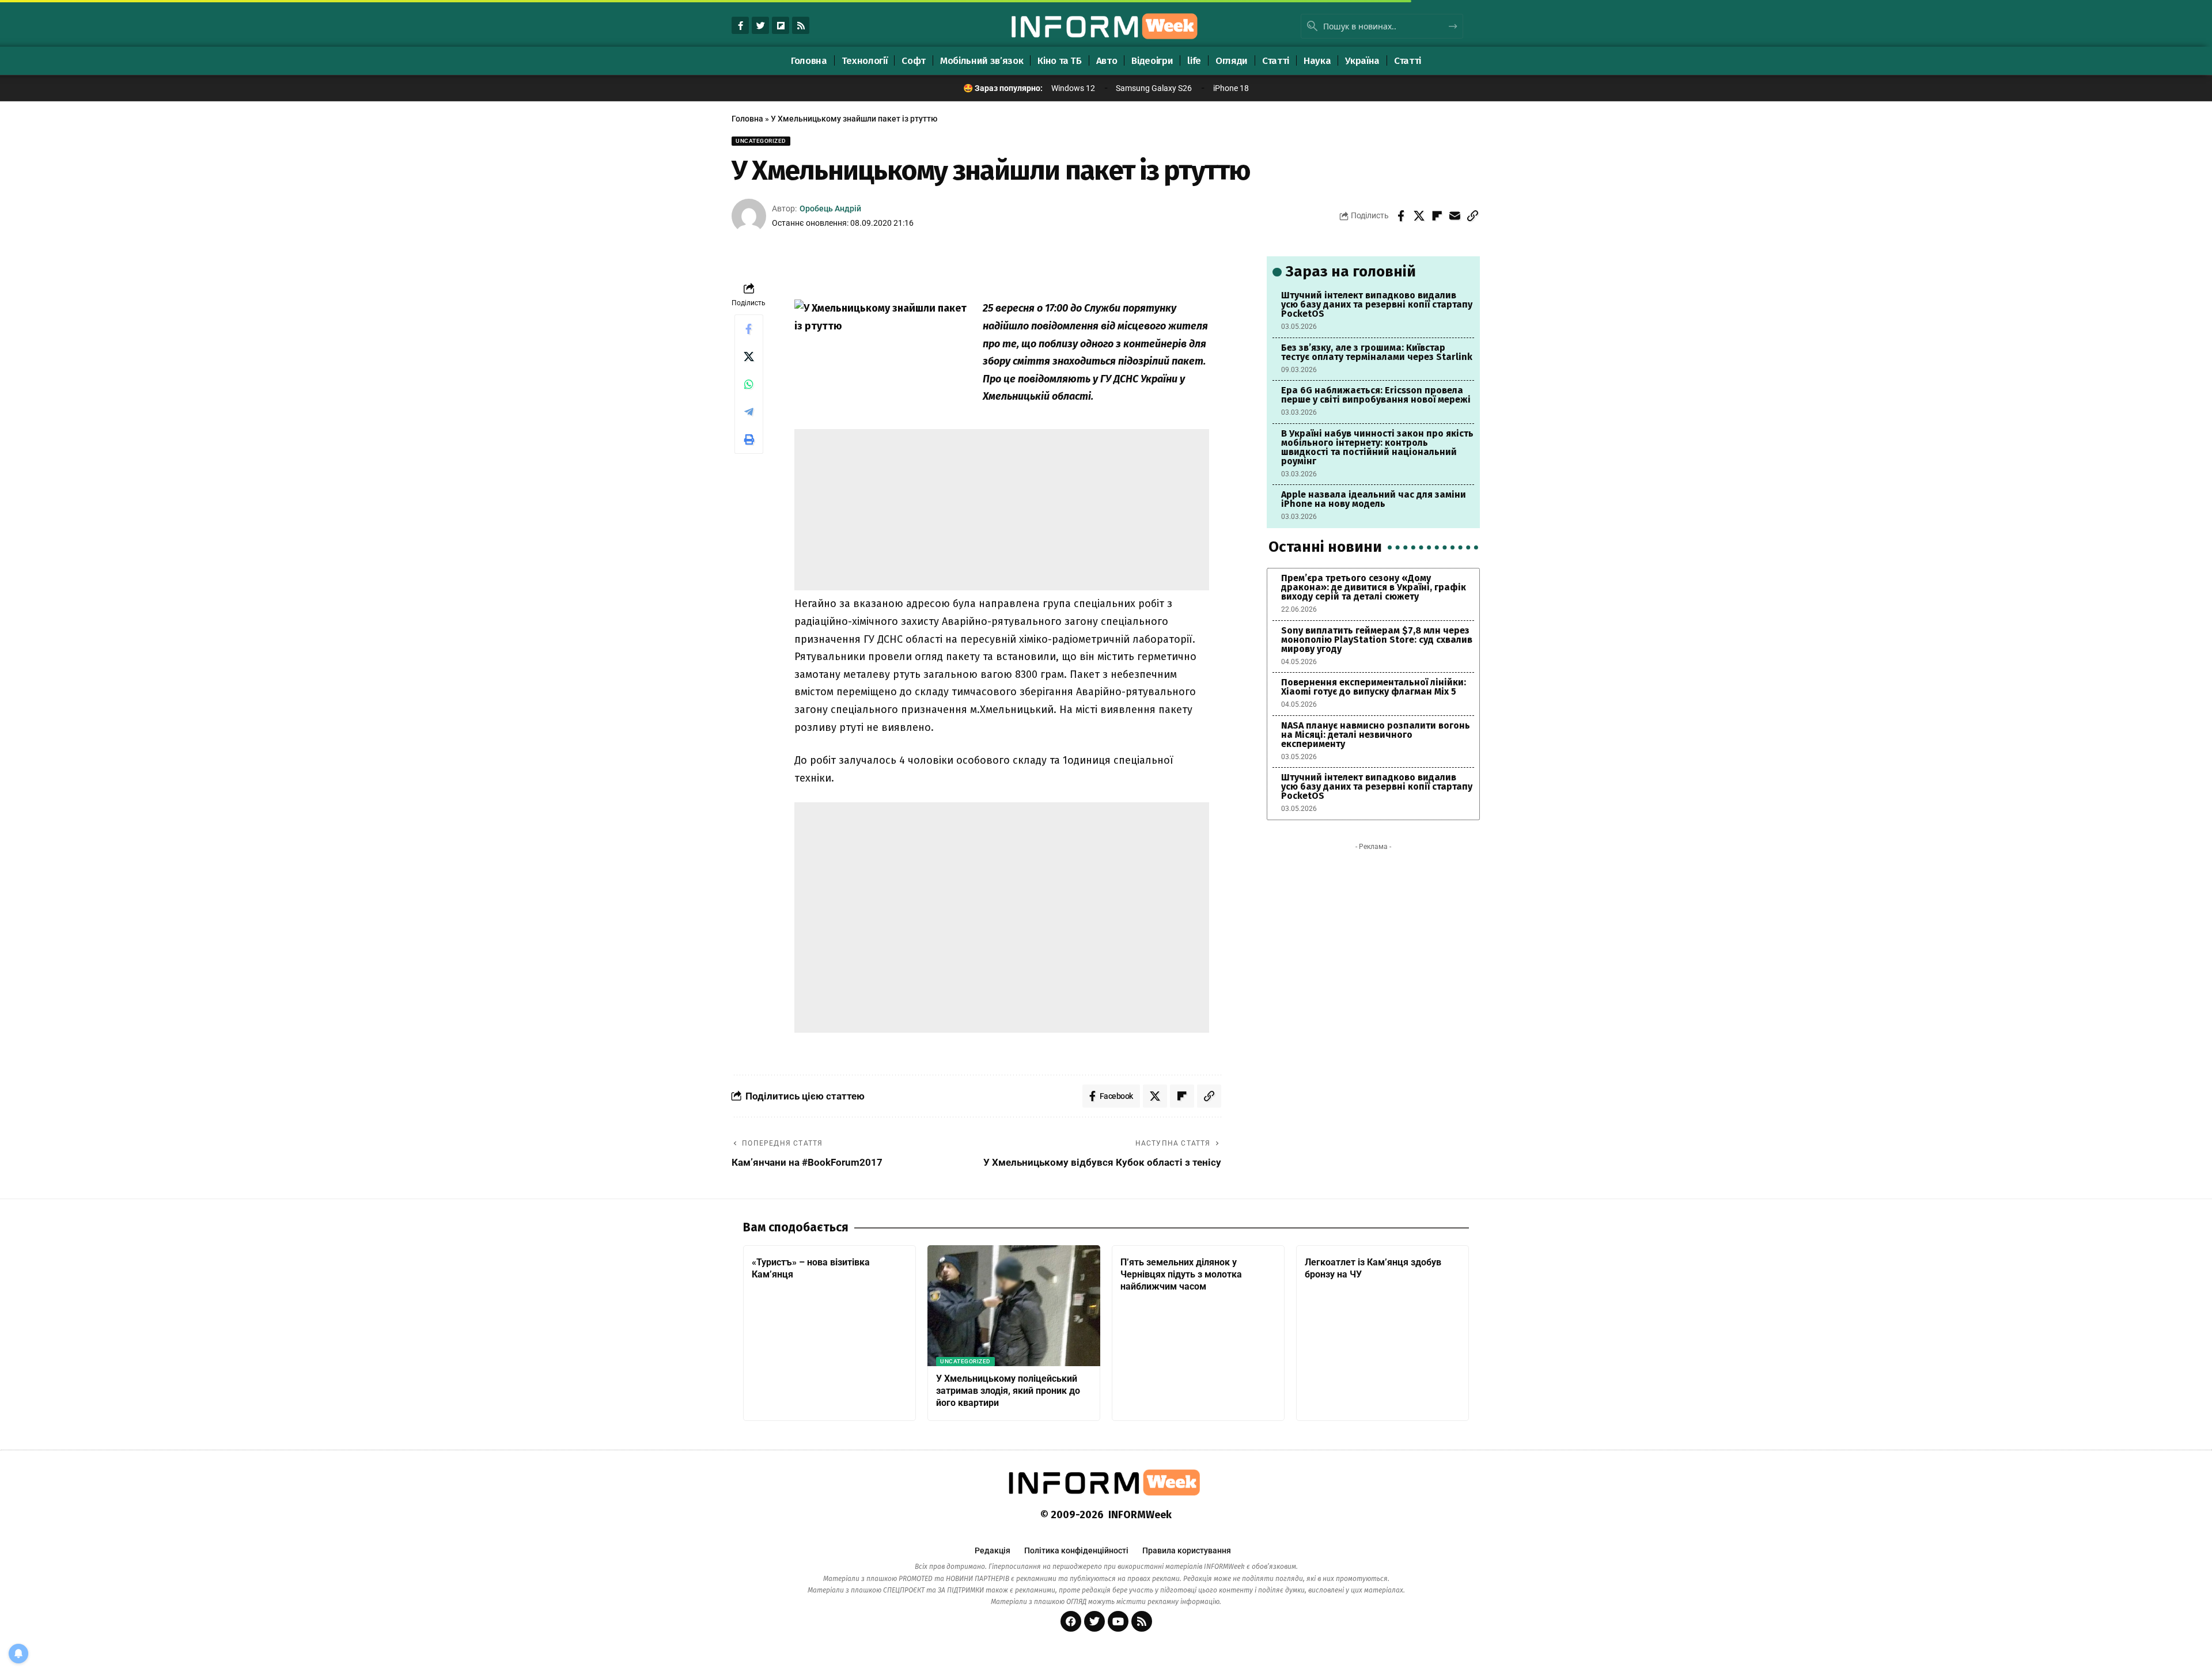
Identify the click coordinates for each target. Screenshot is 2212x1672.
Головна (747, 119)
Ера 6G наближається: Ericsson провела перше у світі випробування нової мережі (1376, 395)
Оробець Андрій (830, 208)
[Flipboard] (781, 25)
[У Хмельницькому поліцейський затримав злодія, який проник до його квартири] (1014, 1306)
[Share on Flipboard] (1437, 216)
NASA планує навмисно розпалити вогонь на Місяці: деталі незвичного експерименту (1376, 735)
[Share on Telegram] (749, 412)
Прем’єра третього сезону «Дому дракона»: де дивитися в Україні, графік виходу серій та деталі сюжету (1374, 587)
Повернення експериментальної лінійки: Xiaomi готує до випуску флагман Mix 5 (1374, 687)
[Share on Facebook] (1401, 216)
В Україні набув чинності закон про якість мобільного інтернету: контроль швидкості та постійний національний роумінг (1377, 447)
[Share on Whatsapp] (749, 384)
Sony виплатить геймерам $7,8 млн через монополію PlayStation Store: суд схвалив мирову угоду (1377, 640)
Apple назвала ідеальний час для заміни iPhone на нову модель (1374, 499)
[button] (1472, 216)
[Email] (1455, 216)
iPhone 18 (1231, 88)
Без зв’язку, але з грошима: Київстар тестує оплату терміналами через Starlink (1377, 352)
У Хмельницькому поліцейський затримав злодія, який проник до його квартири (1008, 1391)
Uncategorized (761, 141)
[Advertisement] (1002, 510)
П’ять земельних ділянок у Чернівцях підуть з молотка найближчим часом (1181, 1274)
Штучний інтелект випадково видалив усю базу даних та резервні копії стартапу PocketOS (1377, 304)
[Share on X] (1419, 216)
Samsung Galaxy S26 (1154, 88)
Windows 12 (1073, 88)
